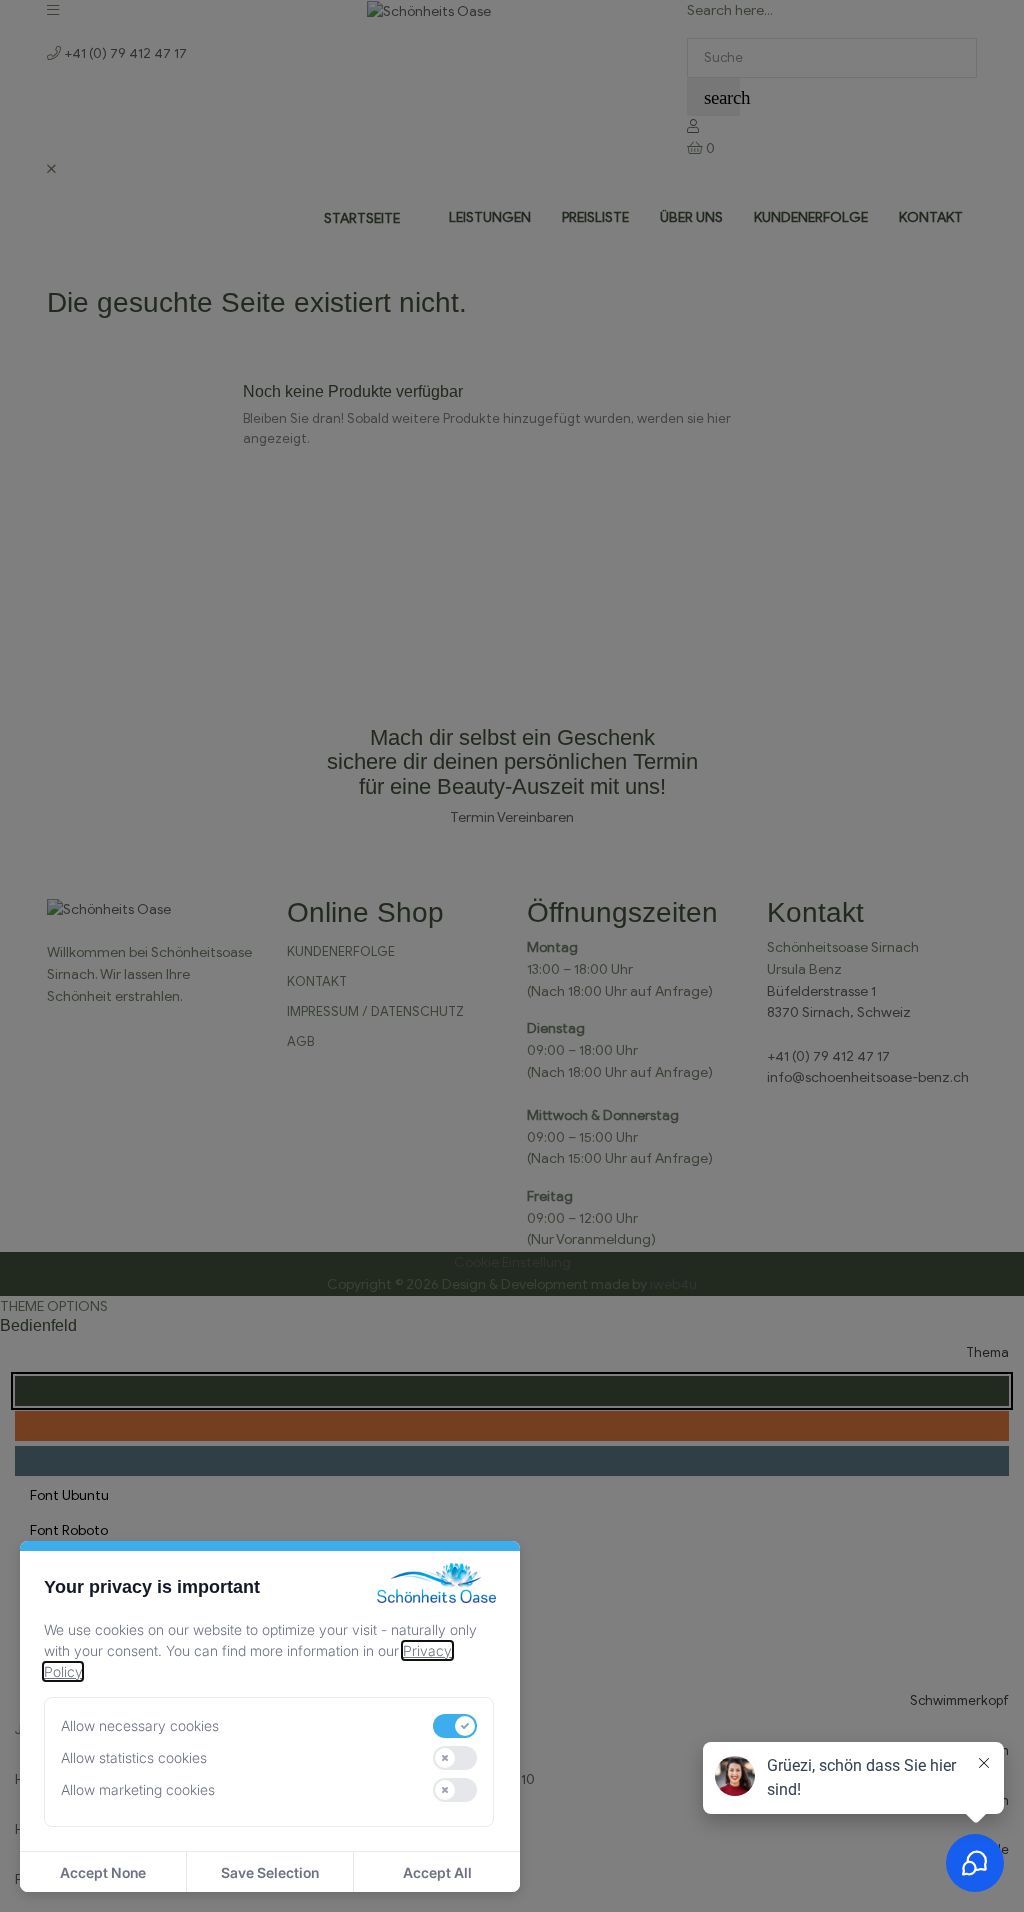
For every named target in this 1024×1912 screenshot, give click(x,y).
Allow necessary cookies (140, 1725)
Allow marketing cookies (138, 1789)
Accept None (103, 1872)
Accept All (437, 1872)
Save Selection (270, 1872)
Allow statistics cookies (134, 1757)
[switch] (455, 1726)
